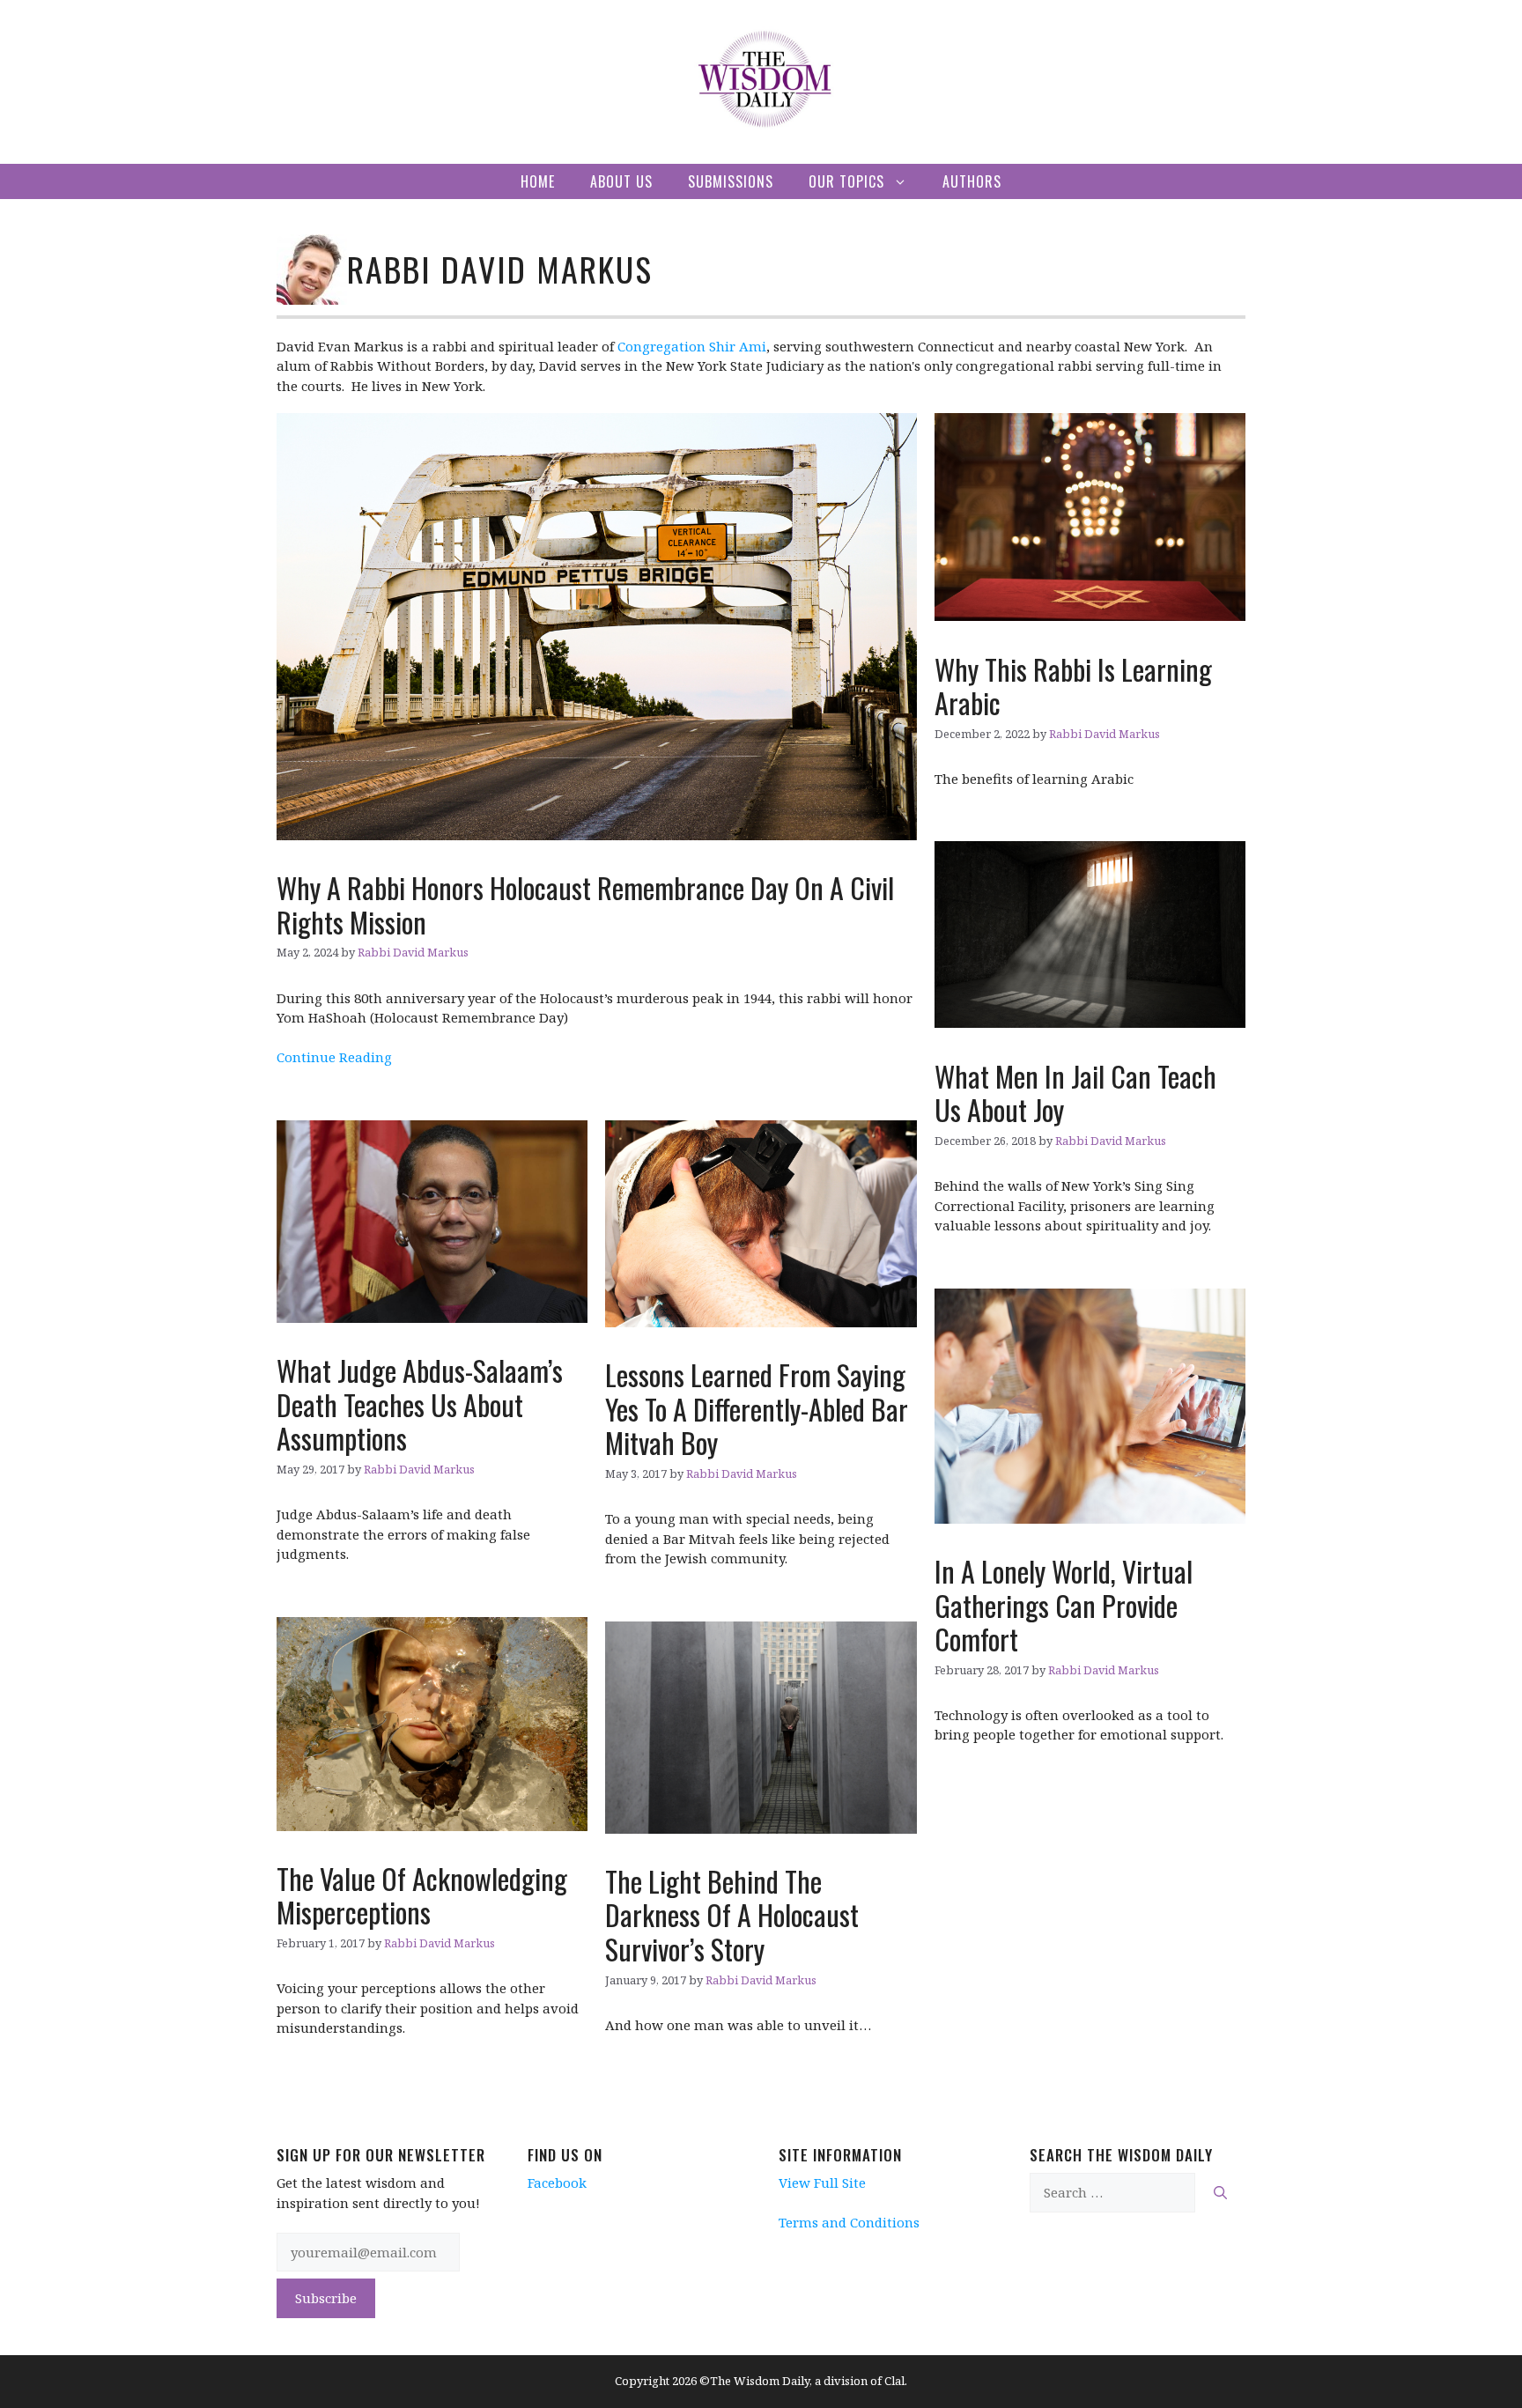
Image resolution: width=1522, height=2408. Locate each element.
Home (538, 181)
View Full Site (822, 2183)
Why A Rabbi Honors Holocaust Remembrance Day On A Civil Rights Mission (585, 904)
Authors (972, 181)
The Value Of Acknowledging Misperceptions (422, 1895)
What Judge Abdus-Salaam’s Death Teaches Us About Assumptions (420, 1404)
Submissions (731, 181)
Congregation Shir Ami (692, 346)
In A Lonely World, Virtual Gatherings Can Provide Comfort (1064, 1605)
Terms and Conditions (849, 2222)
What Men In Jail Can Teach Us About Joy (1075, 1093)
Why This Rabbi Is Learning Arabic (1073, 686)
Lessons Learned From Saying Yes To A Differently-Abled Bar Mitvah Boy (757, 1408)
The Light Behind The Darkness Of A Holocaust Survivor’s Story (732, 1915)
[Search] (1220, 2193)
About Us (621, 181)
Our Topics (846, 181)
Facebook (557, 2183)
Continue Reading (334, 1057)
